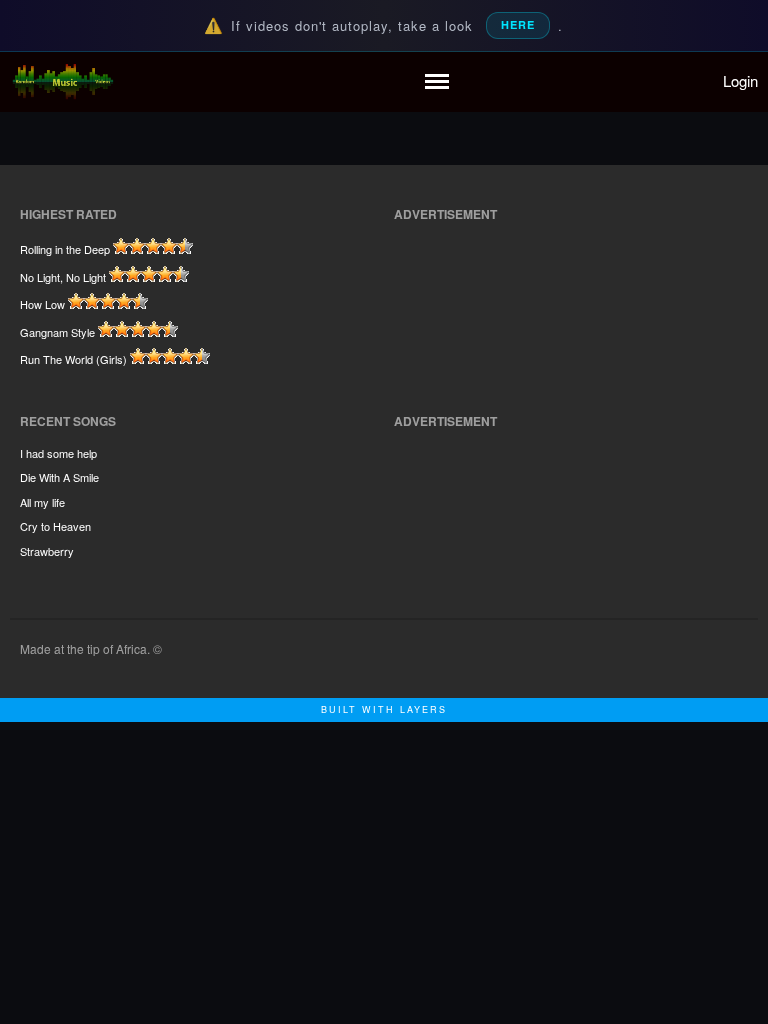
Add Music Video (624, 156)
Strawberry (47, 551)
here (518, 24)
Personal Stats (616, 206)
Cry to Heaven (55, 526)
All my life (42, 502)
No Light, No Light (63, 277)
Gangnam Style (57, 332)
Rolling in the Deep (65, 249)
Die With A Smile (59, 477)
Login (740, 80)
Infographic (606, 235)
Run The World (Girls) (73, 359)
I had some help (58, 453)
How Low (42, 304)
